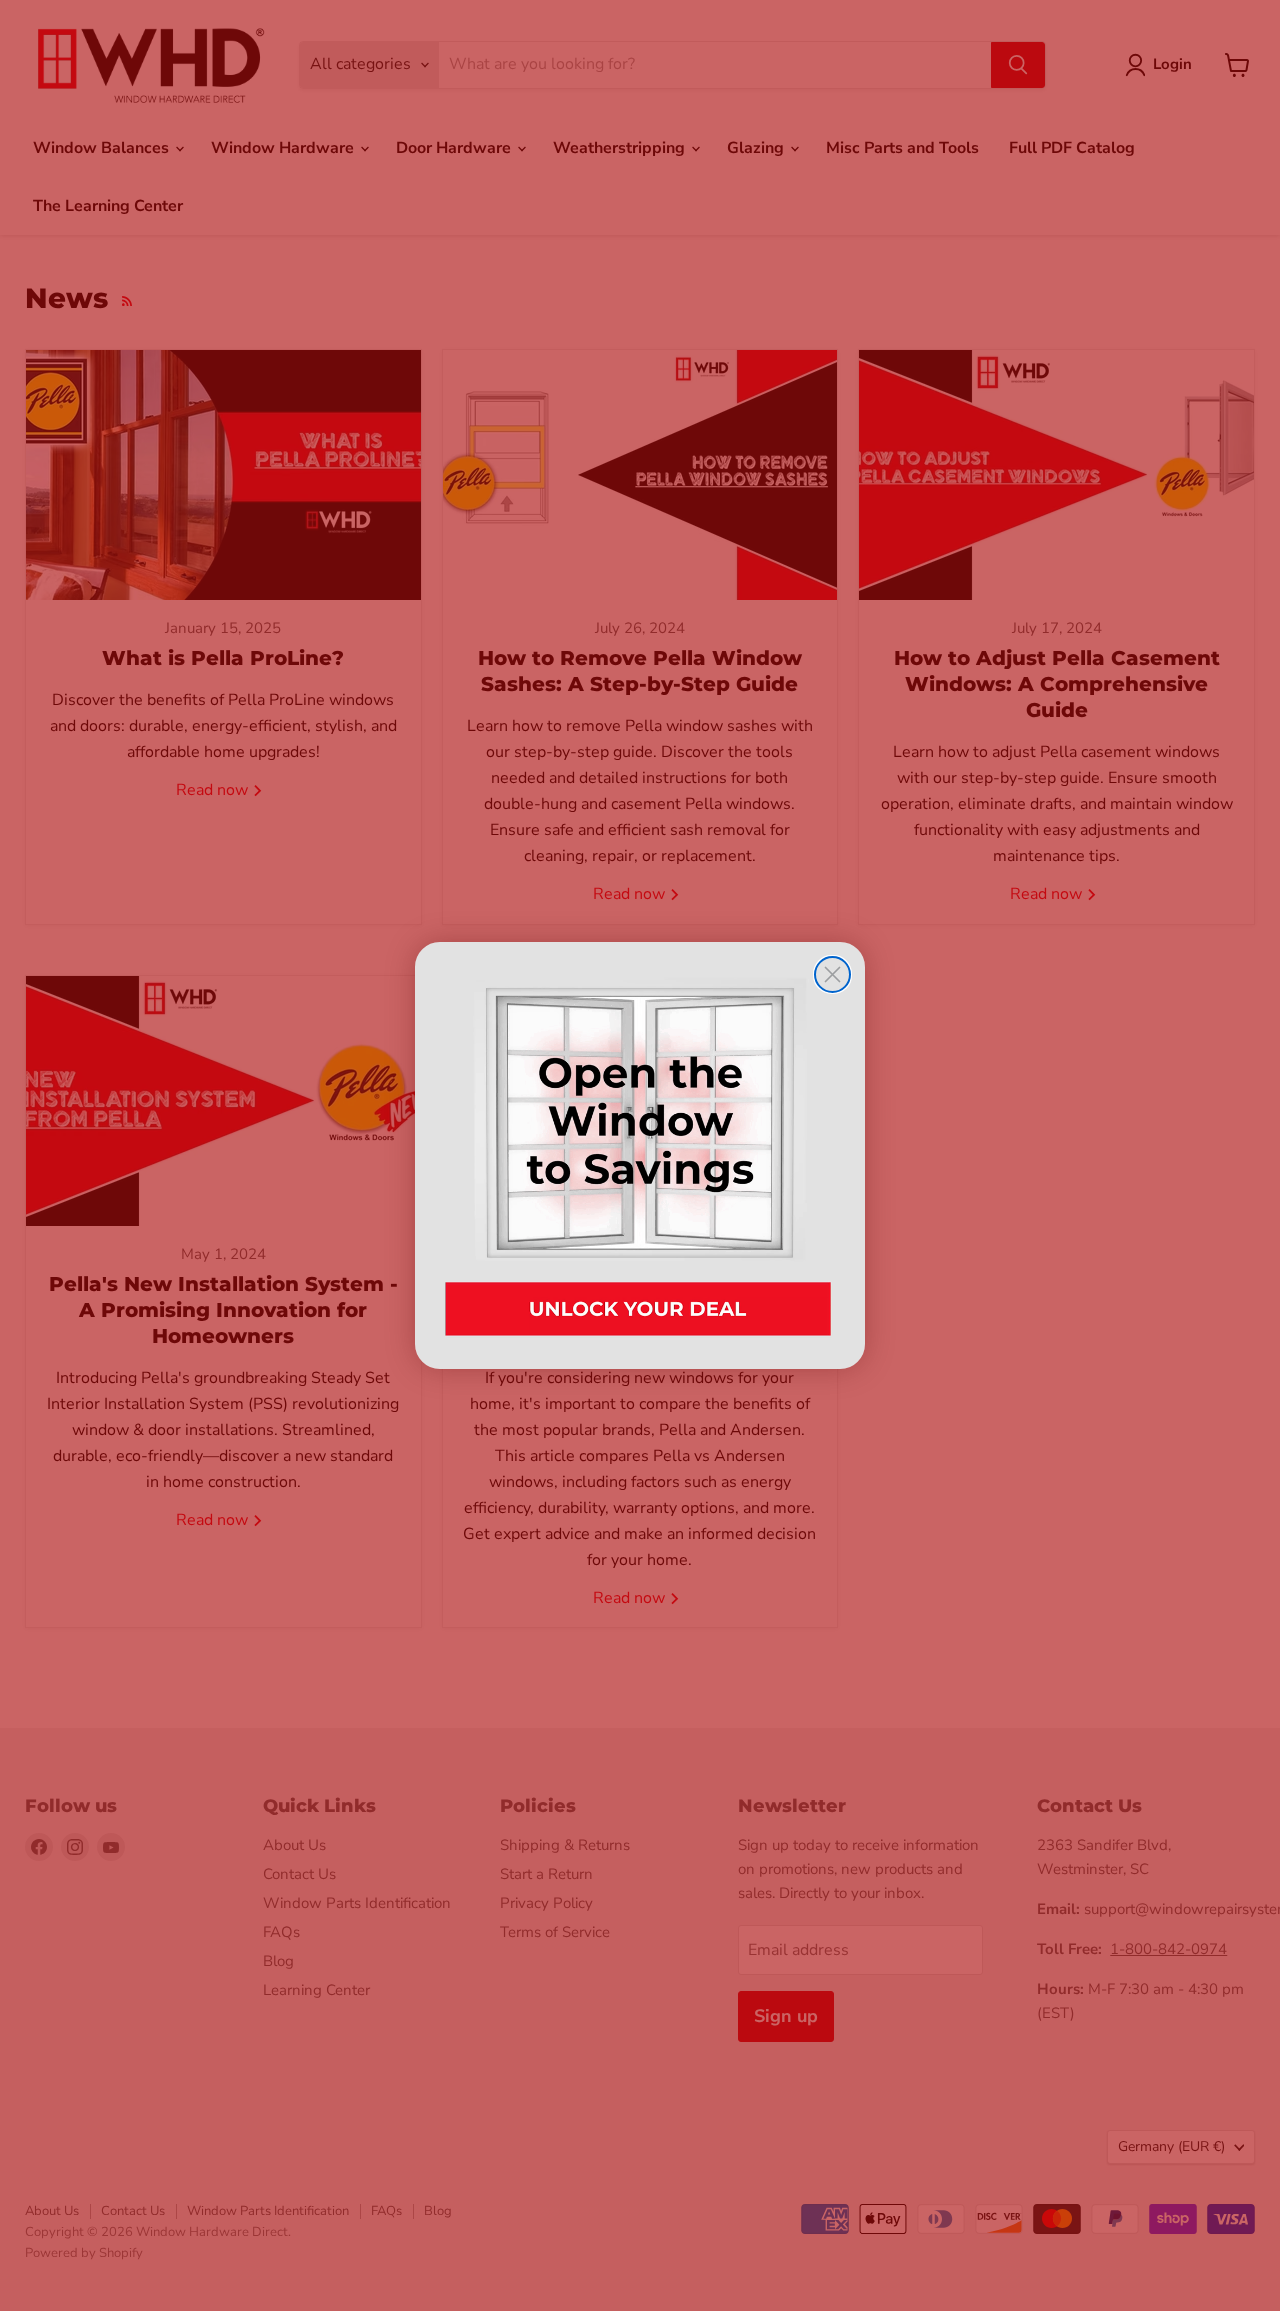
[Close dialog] (832, 974)
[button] (640, 1155)
